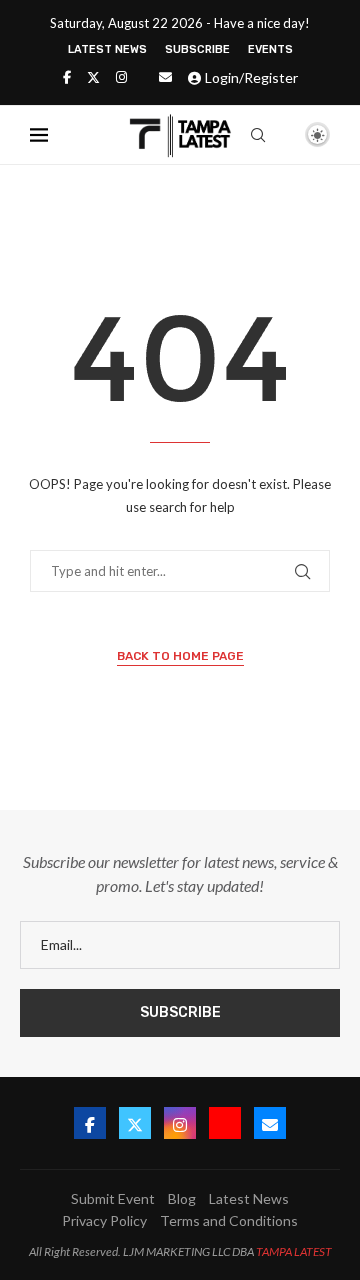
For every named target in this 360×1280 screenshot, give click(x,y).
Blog (182, 1198)
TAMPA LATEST (294, 1251)
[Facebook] (67, 77)
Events (270, 49)
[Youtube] (225, 1123)
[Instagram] (121, 77)
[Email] (165, 77)
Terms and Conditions (229, 1220)
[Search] (258, 135)
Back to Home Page (180, 656)
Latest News (107, 49)
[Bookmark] (283, 136)
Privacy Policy (104, 1220)
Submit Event (113, 1198)
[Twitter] (93, 77)
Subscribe (197, 49)
